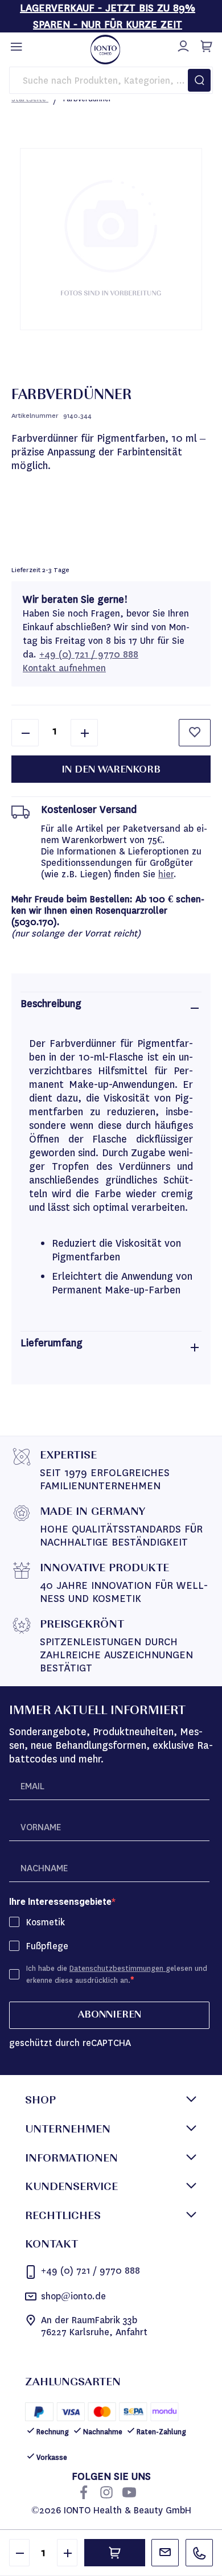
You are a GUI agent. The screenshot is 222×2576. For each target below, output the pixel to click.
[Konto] (182, 44)
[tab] (111, 1008)
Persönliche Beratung (165, 2553)
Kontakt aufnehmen (64, 668)
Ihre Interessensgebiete (60, 1902)
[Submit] (199, 80)
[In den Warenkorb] (115, 2553)
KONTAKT (52, 2245)
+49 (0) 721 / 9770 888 (89, 654)
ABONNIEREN (110, 2015)
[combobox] (111, 80)
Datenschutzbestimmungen (118, 1968)
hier (166, 874)
